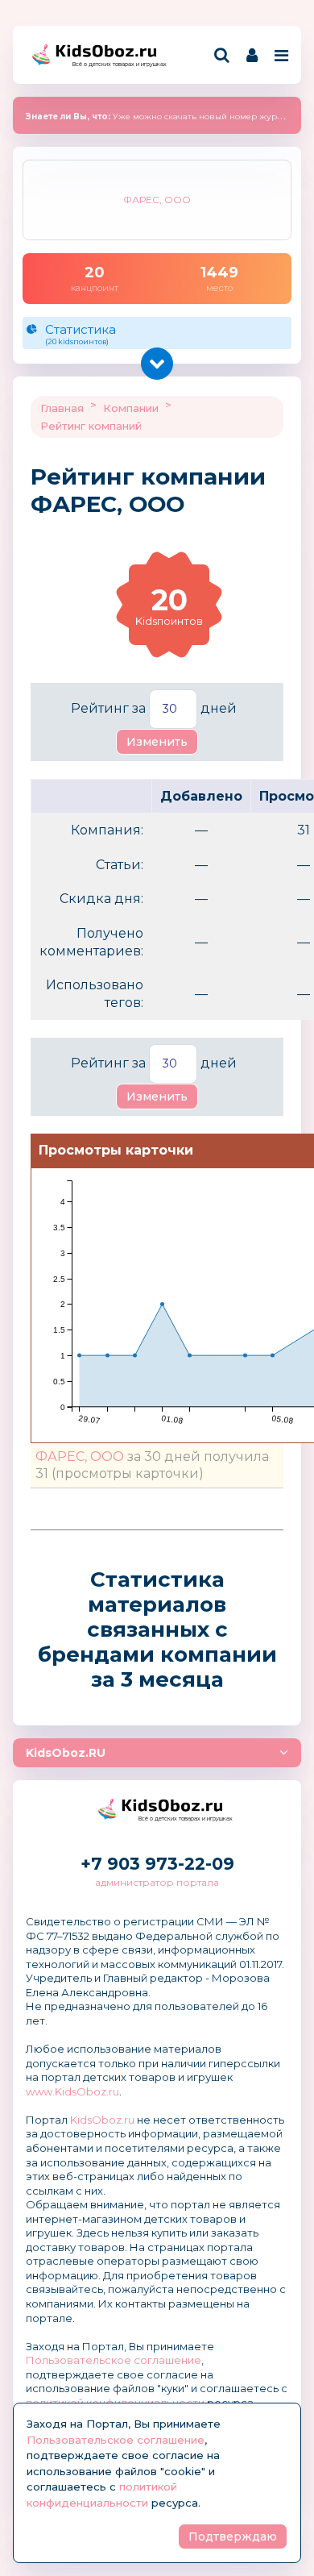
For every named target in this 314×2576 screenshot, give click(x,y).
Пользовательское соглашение (114, 2360)
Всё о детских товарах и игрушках (114, 64)
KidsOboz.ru (102, 2120)
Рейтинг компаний (91, 426)
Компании (131, 408)
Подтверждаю (233, 2536)
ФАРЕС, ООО (80, 1457)
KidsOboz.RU (66, 1753)
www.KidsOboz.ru (72, 2091)
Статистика (81, 334)
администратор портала (157, 1882)
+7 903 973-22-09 (157, 1864)
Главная (62, 408)
